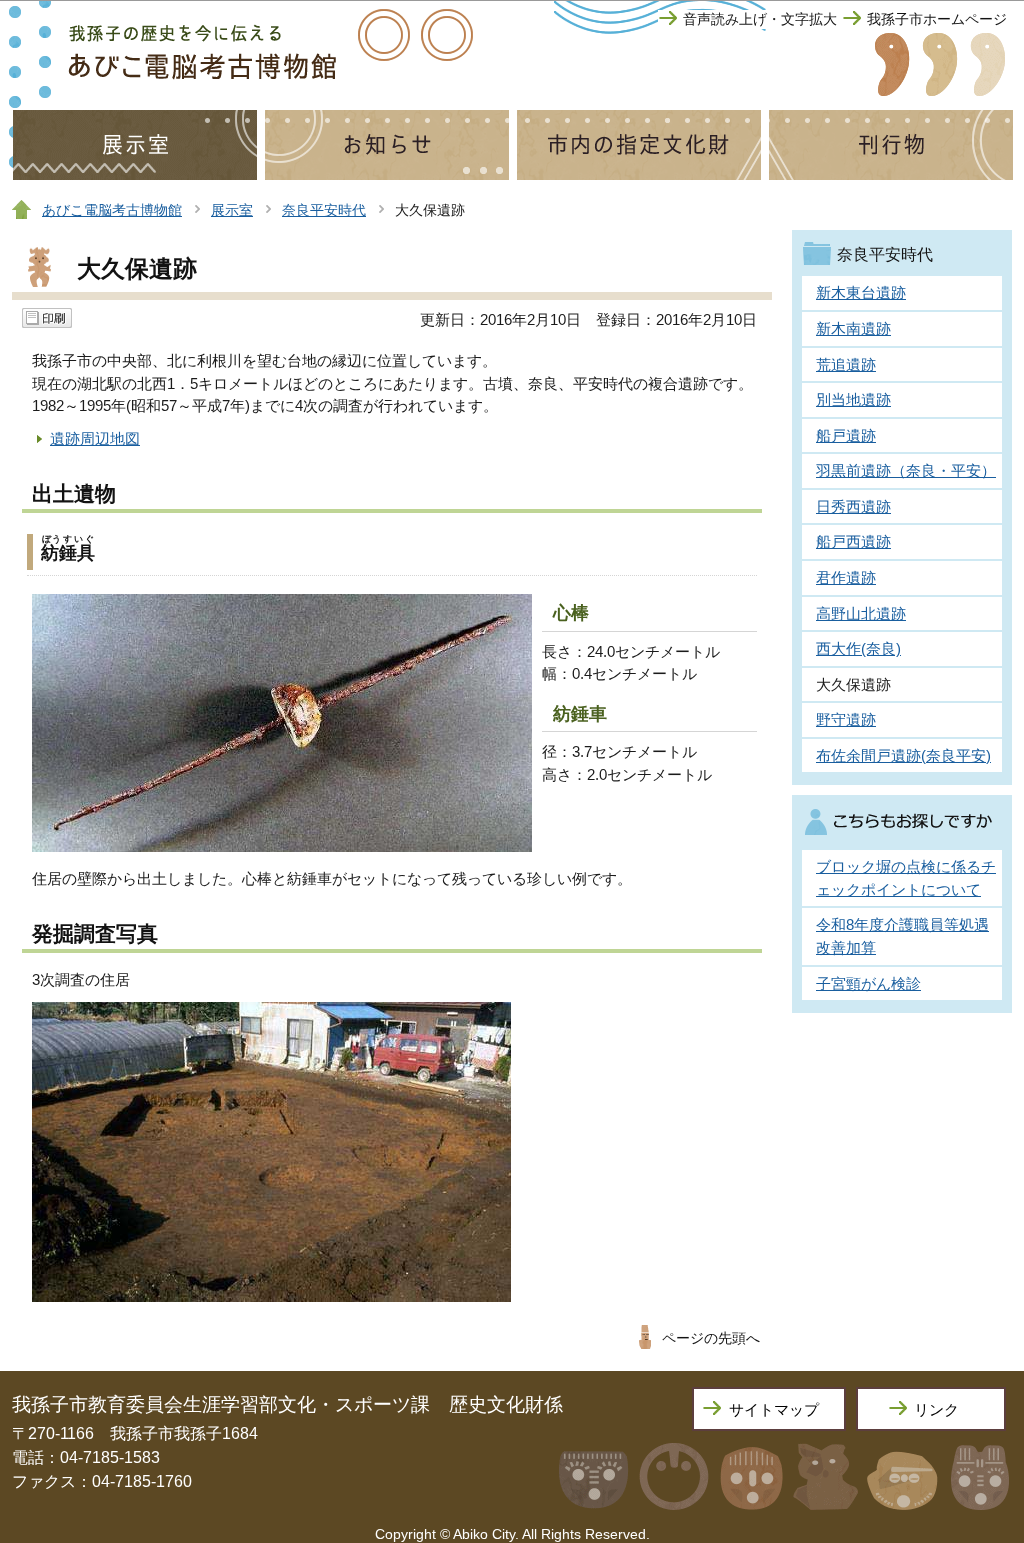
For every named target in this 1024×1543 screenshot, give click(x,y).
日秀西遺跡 (853, 506)
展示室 (232, 210)
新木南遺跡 (853, 328)
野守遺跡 (846, 719)
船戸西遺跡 (853, 541)
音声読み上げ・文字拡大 (760, 19)
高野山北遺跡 (861, 613)
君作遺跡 (846, 577)
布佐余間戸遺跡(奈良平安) (903, 755)
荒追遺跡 (846, 364)
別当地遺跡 (853, 399)
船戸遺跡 (846, 435)
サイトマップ (774, 1409)
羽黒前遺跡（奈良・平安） (906, 470)
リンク (936, 1409)
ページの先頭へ (711, 1338)
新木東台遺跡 (861, 292)
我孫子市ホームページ (937, 19)
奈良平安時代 (324, 210)
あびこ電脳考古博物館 (112, 210)
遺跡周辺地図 (95, 438)
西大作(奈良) (858, 648)
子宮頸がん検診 (868, 983)
